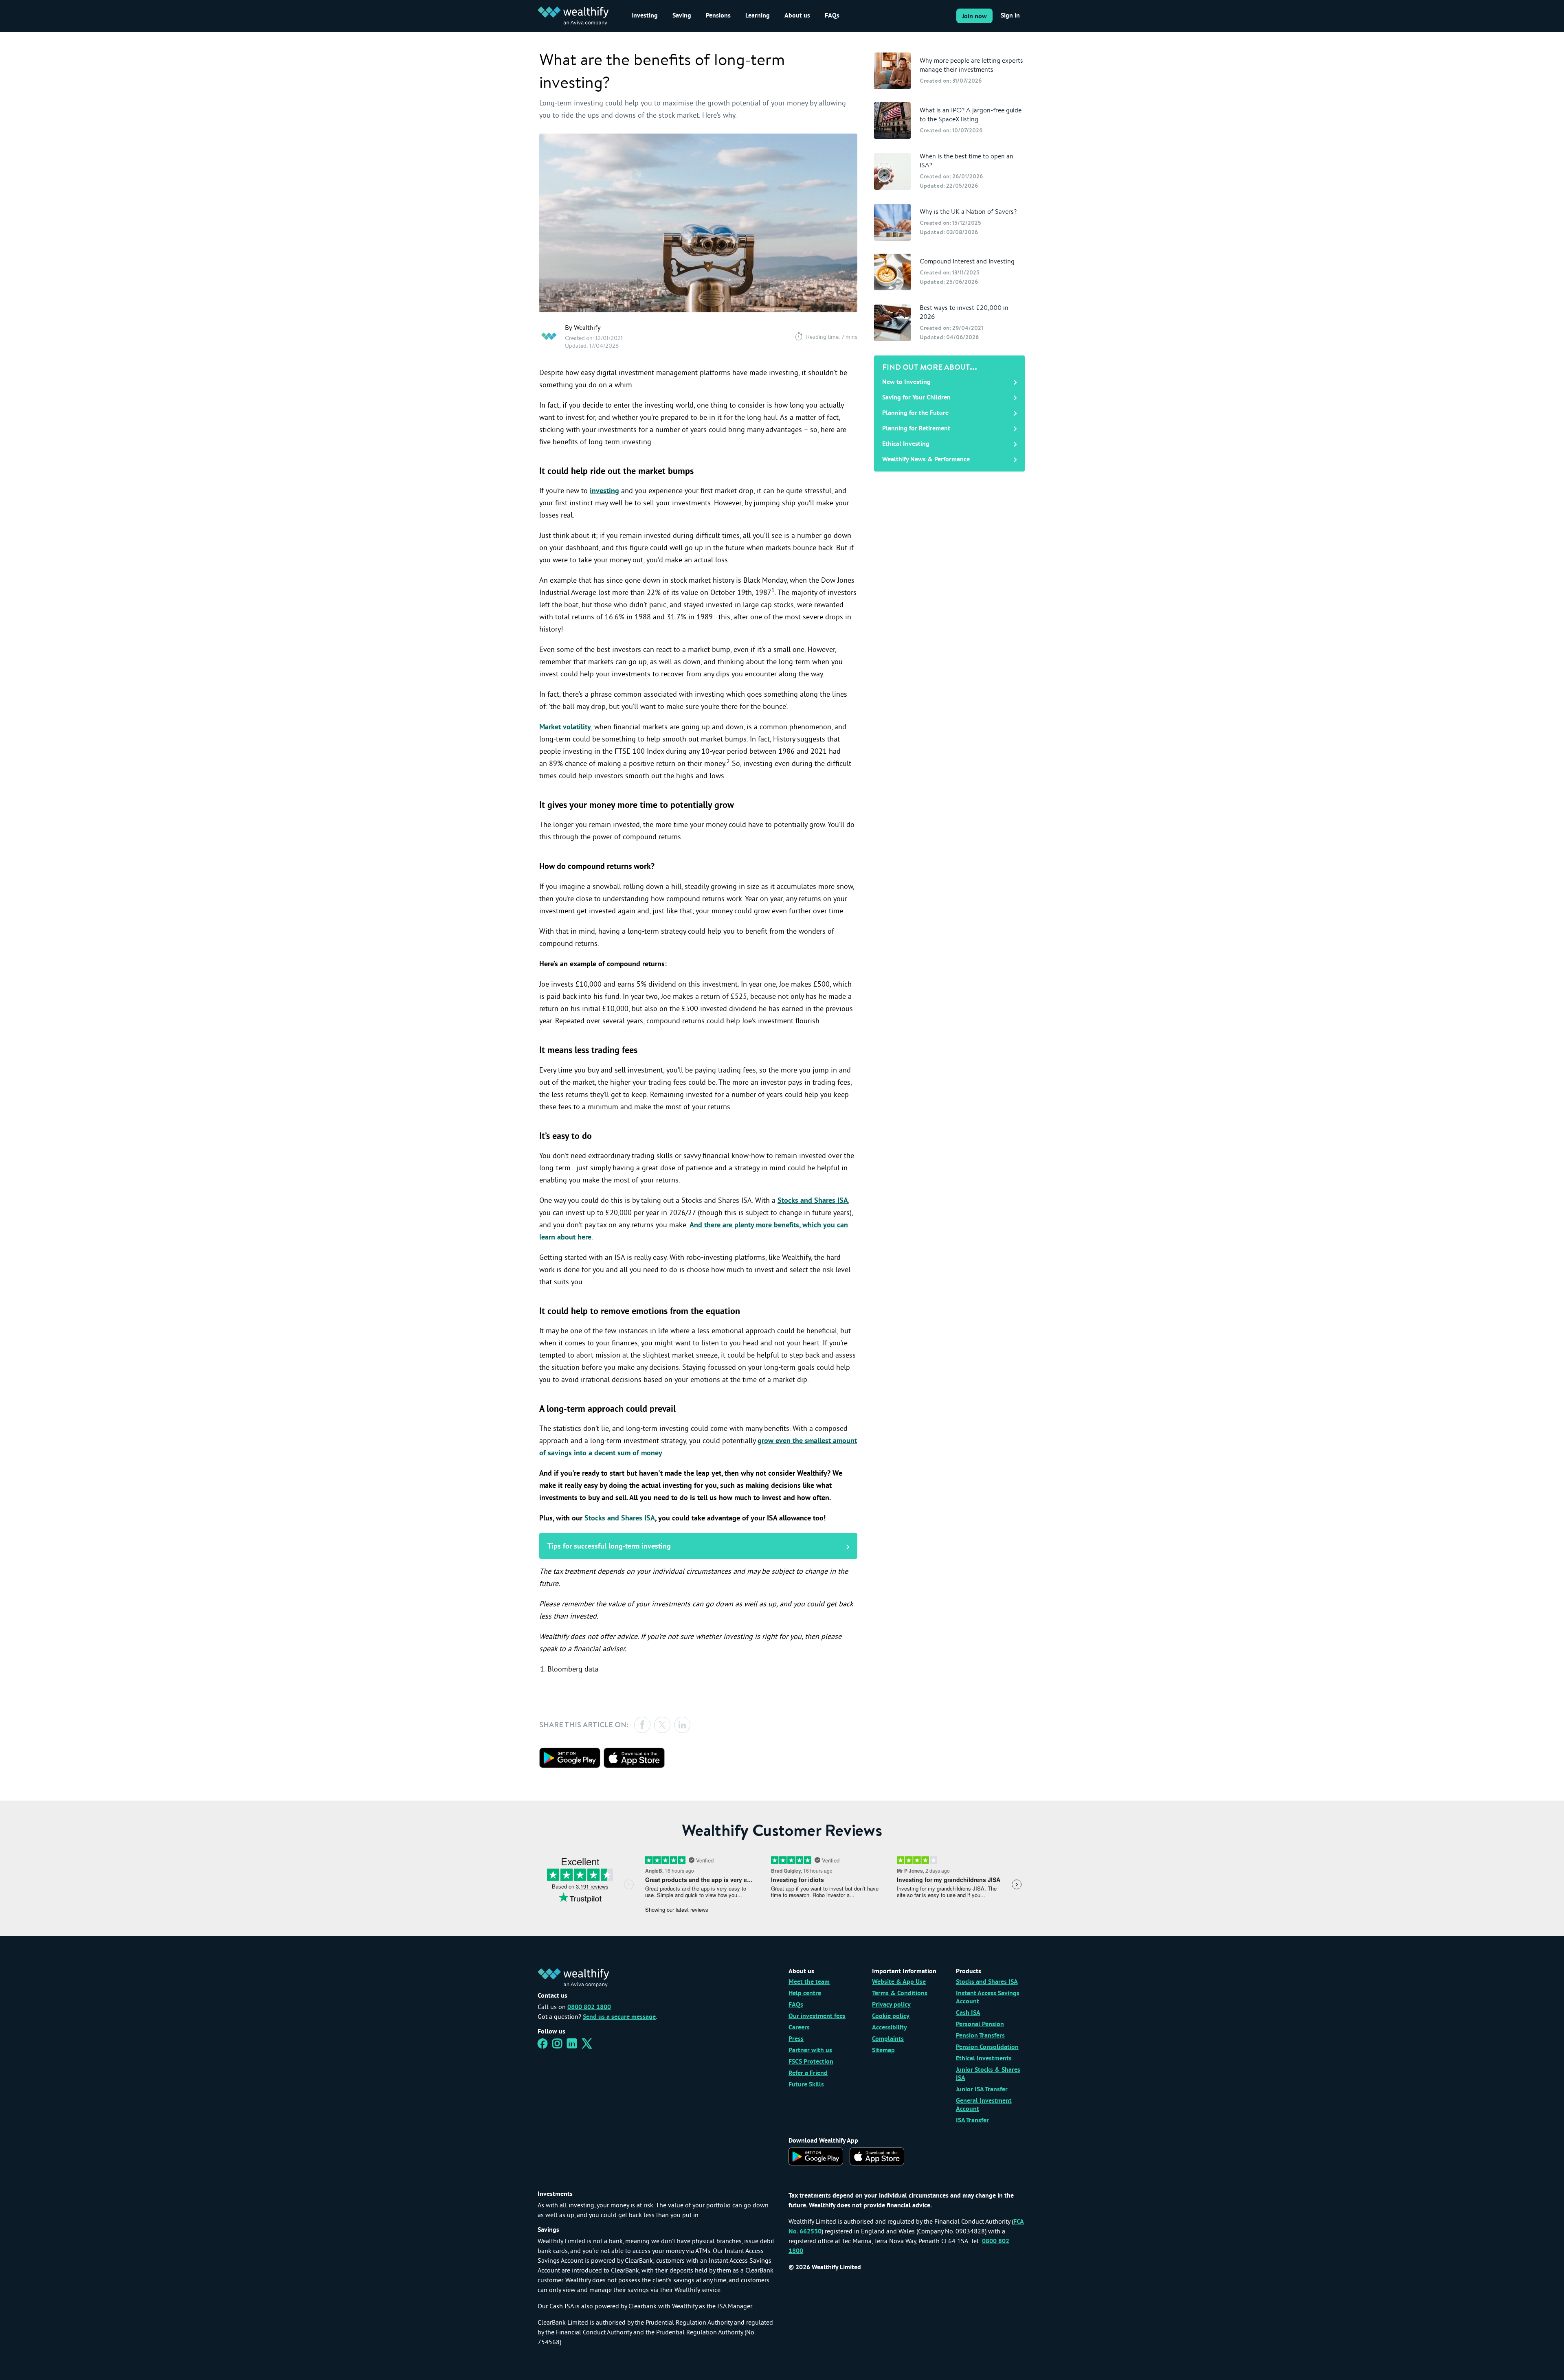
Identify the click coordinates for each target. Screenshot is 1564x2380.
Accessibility (890, 2028)
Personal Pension (980, 2025)
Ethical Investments (984, 2059)
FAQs (832, 16)
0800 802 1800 (589, 2007)
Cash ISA (968, 2013)
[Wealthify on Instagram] (557, 2046)
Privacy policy (891, 2005)
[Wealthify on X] (587, 2046)
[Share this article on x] (662, 1725)
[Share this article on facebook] (642, 1725)
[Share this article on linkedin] (682, 1725)
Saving (682, 16)
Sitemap (883, 2051)
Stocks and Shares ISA (813, 1201)
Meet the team (809, 1982)
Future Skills (806, 2085)
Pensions (718, 16)
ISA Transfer (972, 2121)
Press (796, 2039)
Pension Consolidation (987, 2047)
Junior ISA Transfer (982, 2090)
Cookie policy (891, 2016)
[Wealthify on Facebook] (543, 2046)
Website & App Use (899, 1982)
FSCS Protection (811, 2062)
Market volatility (565, 727)
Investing (645, 16)
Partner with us (810, 2051)
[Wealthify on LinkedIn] (572, 2046)
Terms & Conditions (900, 1994)
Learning (758, 16)
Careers (799, 2028)
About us (797, 16)
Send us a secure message (619, 2017)
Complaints (888, 2039)
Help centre (805, 1994)
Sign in (1010, 16)
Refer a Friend (808, 2073)
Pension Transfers (980, 2036)
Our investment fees (817, 2016)
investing (604, 491)
